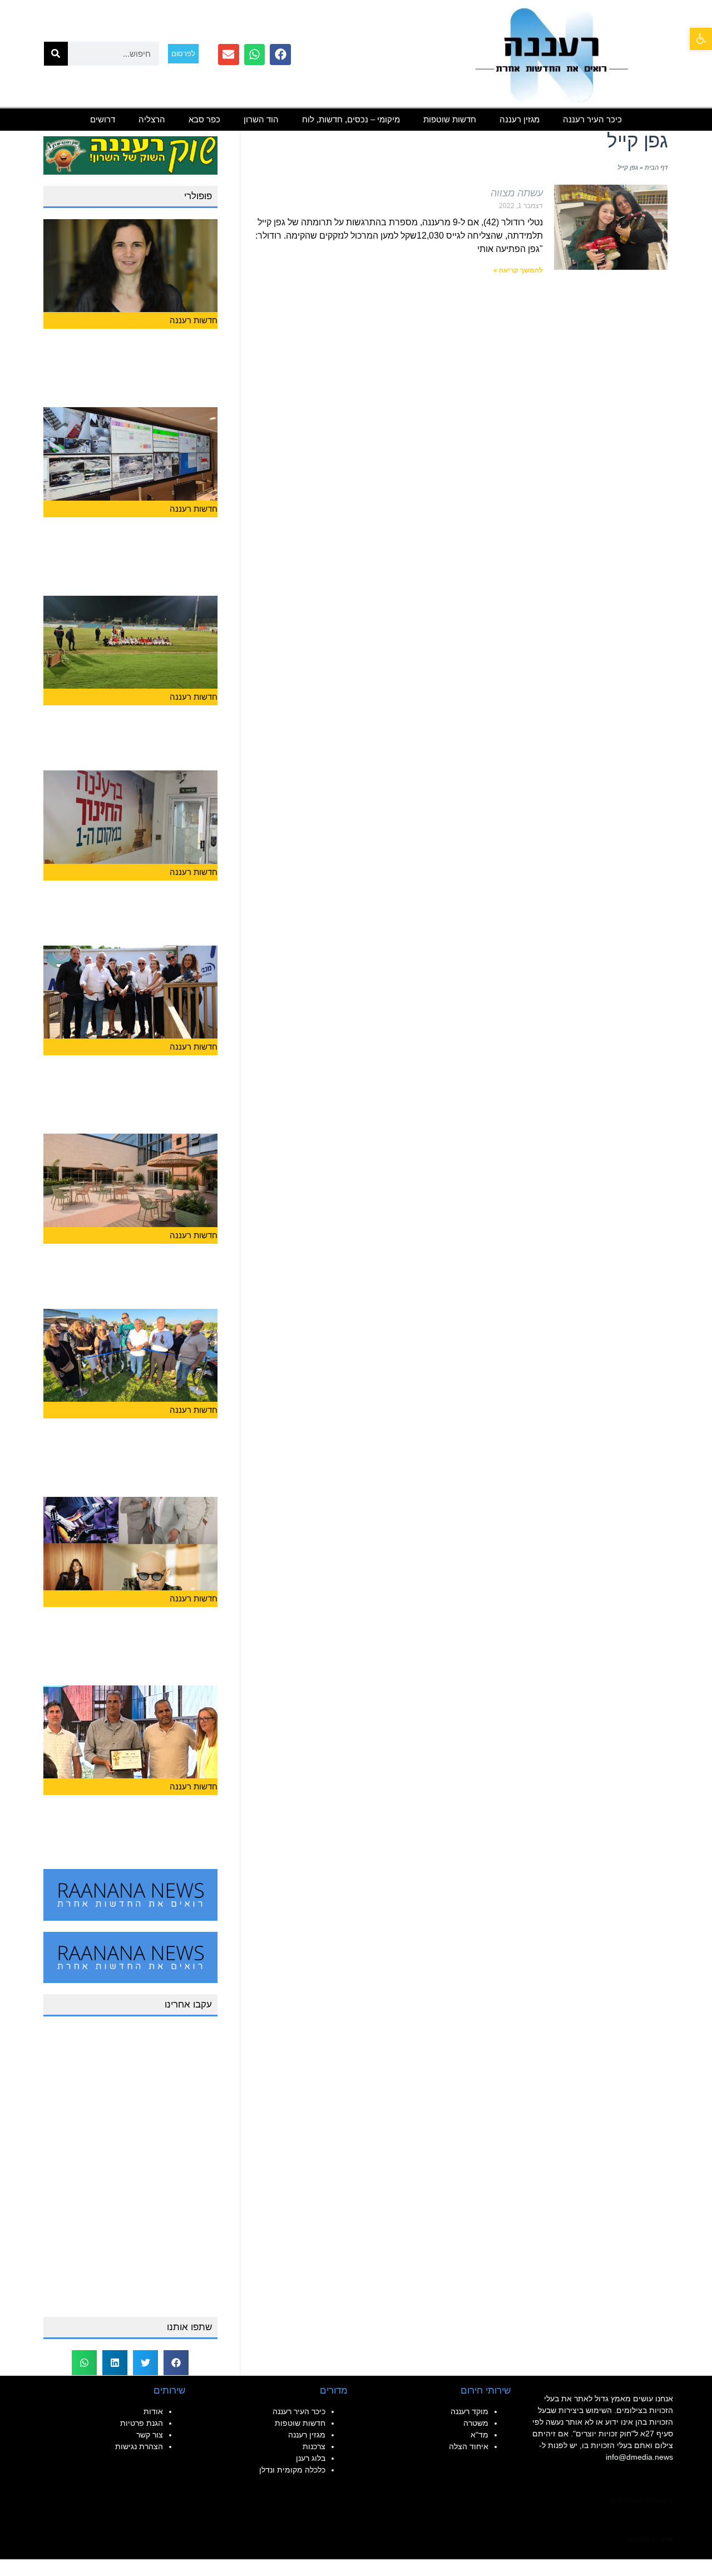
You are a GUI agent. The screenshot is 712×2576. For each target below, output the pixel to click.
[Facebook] (280, 55)
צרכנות (314, 2446)
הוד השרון (261, 119)
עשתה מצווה (517, 193)
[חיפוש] (56, 54)
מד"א (479, 2435)
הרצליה (152, 119)
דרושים (103, 119)
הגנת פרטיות (142, 2423)
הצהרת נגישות (139, 2446)
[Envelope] (229, 55)
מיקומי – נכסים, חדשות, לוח (351, 119)
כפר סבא (204, 119)
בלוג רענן (311, 2458)
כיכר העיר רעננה (592, 119)
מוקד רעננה (469, 2411)
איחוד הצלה (469, 2446)
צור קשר (150, 2435)
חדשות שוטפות (450, 119)
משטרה (476, 2423)
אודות (153, 2411)
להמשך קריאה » (518, 270)
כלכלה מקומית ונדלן (292, 2470)
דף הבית (656, 167)
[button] (701, 39)
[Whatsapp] (255, 55)
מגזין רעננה (520, 119)
